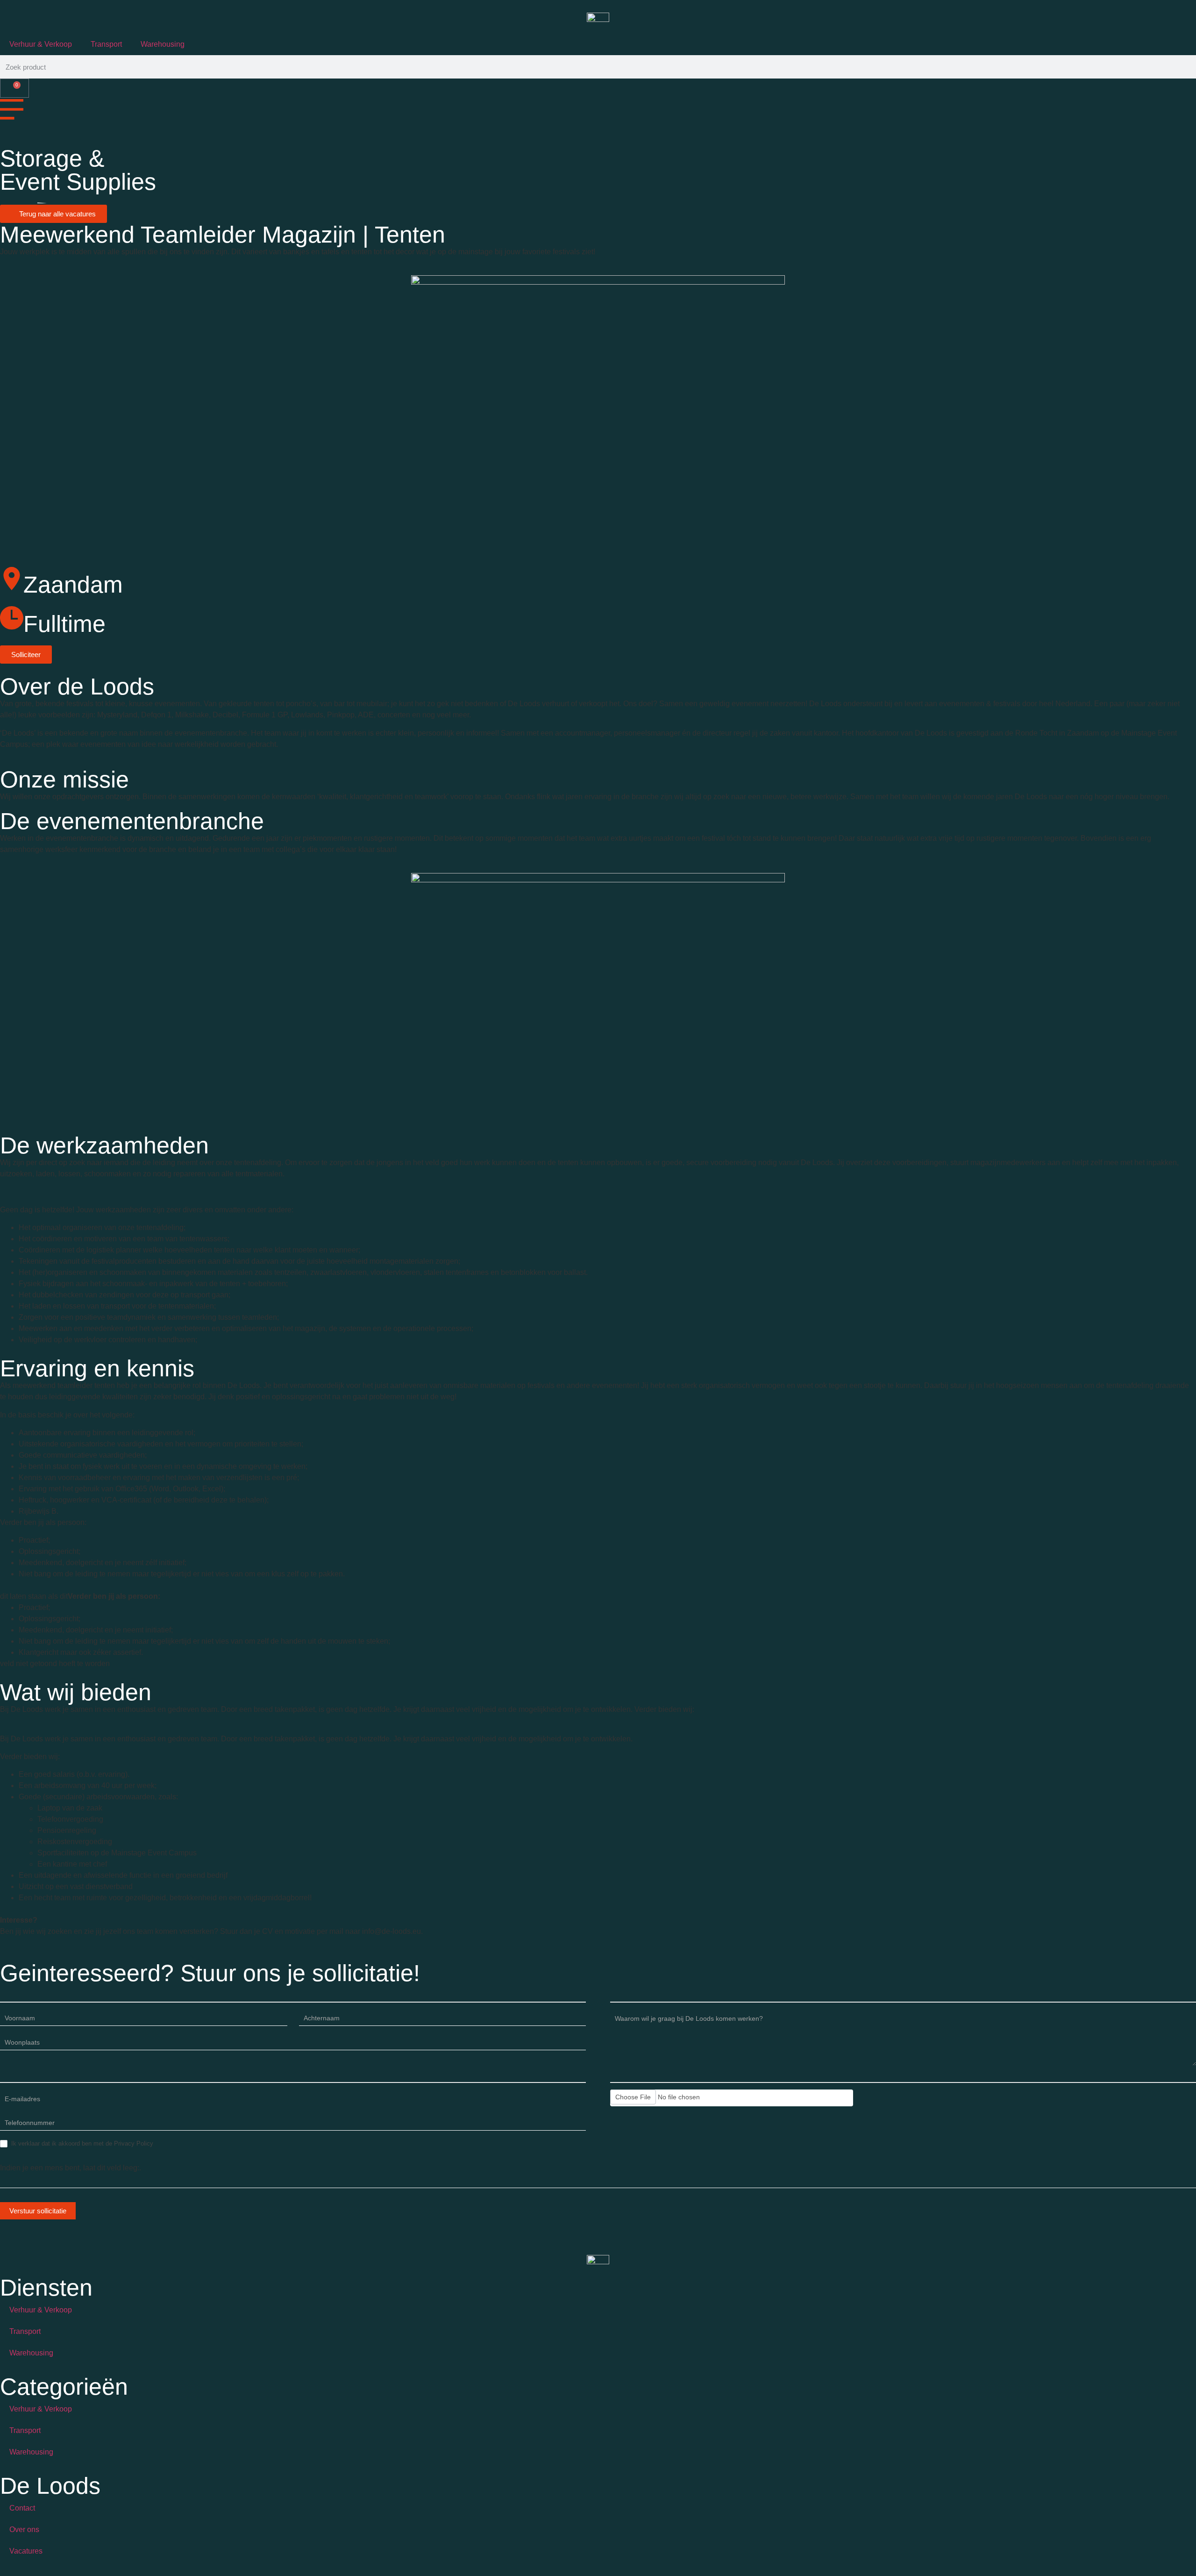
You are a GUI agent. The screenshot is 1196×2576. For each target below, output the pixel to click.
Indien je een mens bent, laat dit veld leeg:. (71, 2168)
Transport (106, 44)
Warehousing (163, 44)
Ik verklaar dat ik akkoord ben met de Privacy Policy (81, 2143)
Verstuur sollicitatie (38, 2211)
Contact (22, 2508)
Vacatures (26, 2551)
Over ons (24, 2529)
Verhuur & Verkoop (41, 44)
